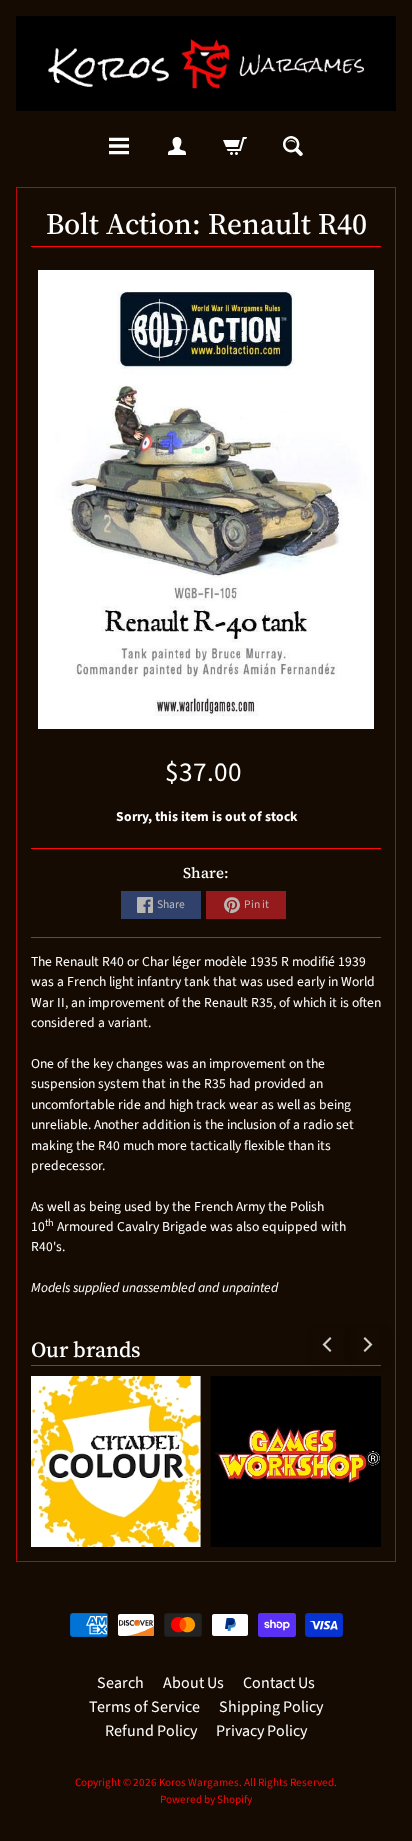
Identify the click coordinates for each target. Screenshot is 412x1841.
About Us (193, 1683)
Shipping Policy (271, 1707)
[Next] (366, 1344)
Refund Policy (151, 1731)
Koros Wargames (199, 1782)
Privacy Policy (261, 1731)
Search (120, 1683)
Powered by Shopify (206, 1799)
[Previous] (328, 1344)
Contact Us (279, 1683)
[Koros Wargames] (206, 63)
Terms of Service (144, 1707)
